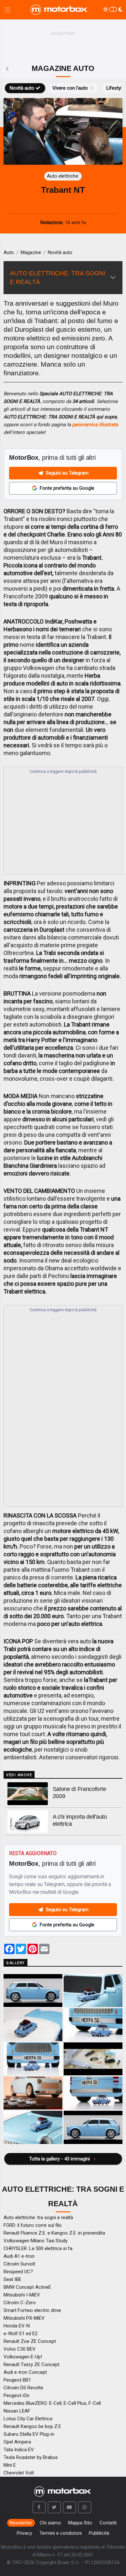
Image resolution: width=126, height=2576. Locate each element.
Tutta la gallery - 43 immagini (60, 2159)
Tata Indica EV (19, 2450)
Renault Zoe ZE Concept (30, 2341)
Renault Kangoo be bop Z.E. (33, 2426)
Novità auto (22, 88)
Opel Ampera (17, 2442)
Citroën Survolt (19, 2264)
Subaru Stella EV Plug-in (29, 2434)
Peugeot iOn (16, 2395)
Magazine (31, 252)
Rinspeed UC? (18, 2272)
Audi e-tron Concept (25, 2372)
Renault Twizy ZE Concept (31, 2365)
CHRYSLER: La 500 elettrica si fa (38, 2248)
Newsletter (21, 2523)
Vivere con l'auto (70, 88)
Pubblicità (99, 2533)
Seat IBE (12, 2279)
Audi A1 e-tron (19, 2256)
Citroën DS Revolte (23, 2388)
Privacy (24, 2533)
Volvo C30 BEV (20, 2349)
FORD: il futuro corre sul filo (33, 2225)
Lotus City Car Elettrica (28, 2419)
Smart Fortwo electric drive (32, 2310)
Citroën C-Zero (20, 2303)
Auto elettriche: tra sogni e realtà (38, 2217)
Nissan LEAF (17, 2411)
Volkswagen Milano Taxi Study (36, 2241)
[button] (39, 2507)
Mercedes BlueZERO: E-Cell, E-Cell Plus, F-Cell (52, 2403)
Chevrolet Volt (19, 2473)
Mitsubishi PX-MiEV (24, 2318)
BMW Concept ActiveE (27, 2287)
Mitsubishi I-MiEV (22, 2295)
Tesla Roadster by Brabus (31, 2457)
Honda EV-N (17, 2326)
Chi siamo (50, 2523)
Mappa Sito (80, 2523)
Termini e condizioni (61, 2533)
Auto (9, 252)
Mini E (10, 2465)
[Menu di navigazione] (8, 10)
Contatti (108, 2523)
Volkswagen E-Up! (23, 2357)
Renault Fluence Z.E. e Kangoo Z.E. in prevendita (54, 2233)
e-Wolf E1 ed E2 (21, 2334)
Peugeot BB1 (17, 2380)
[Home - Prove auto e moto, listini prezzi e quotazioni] (59, 10)
